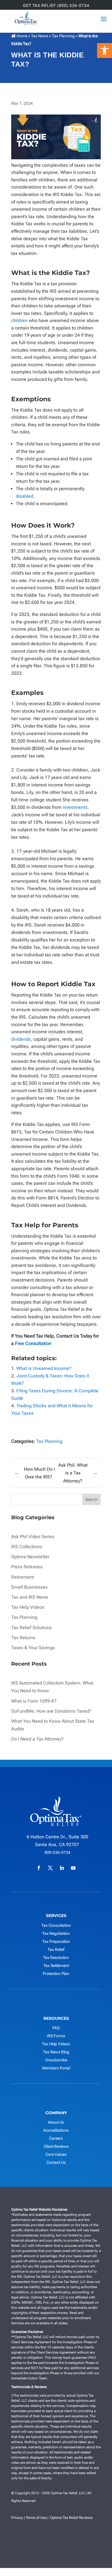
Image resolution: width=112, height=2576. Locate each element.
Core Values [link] (56, 2154)
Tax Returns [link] (23, 1638)
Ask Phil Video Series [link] (33, 1537)
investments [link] (75, 807)
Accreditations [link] (56, 2130)
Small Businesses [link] (29, 1587)
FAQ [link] (56, 2028)
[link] (105, 51)
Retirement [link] (23, 1577)
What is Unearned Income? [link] (44, 1368)
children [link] (19, 320)
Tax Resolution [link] (56, 1957)
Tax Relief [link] (56, 1949)
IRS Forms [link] (56, 2036)
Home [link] (22, 36)
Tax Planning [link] (63, 36)
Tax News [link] (40, 36)
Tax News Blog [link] (56, 2052)
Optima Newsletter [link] (30, 1557)
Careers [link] (56, 2138)
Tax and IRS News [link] (30, 1597)
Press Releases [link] (27, 1567)
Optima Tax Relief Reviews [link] (71, 2518)
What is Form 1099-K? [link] (34, 1701)
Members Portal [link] (56, 2068)
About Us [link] (56, 2122)
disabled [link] (25, 496)
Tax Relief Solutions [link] (31, 1628)
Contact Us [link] (56, 2162)
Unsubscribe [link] (56, 2060)
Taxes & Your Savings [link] (33, 1648)
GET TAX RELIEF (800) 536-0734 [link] (56, 6)
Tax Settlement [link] (56, 1966)
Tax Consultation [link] (56, 1925)
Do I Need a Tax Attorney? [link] (37, 1739)
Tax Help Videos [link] (28, 1607)
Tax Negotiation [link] (56, 1933)
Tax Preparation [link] (56, 1941)
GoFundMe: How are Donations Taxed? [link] (51, 1711)
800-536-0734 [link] (57, 1852)
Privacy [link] (17, 2518)
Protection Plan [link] (56, 1974)
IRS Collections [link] (27, 1547)
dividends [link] (21, 1039)
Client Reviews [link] (56, 2146)
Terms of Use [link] (36, 2518)
